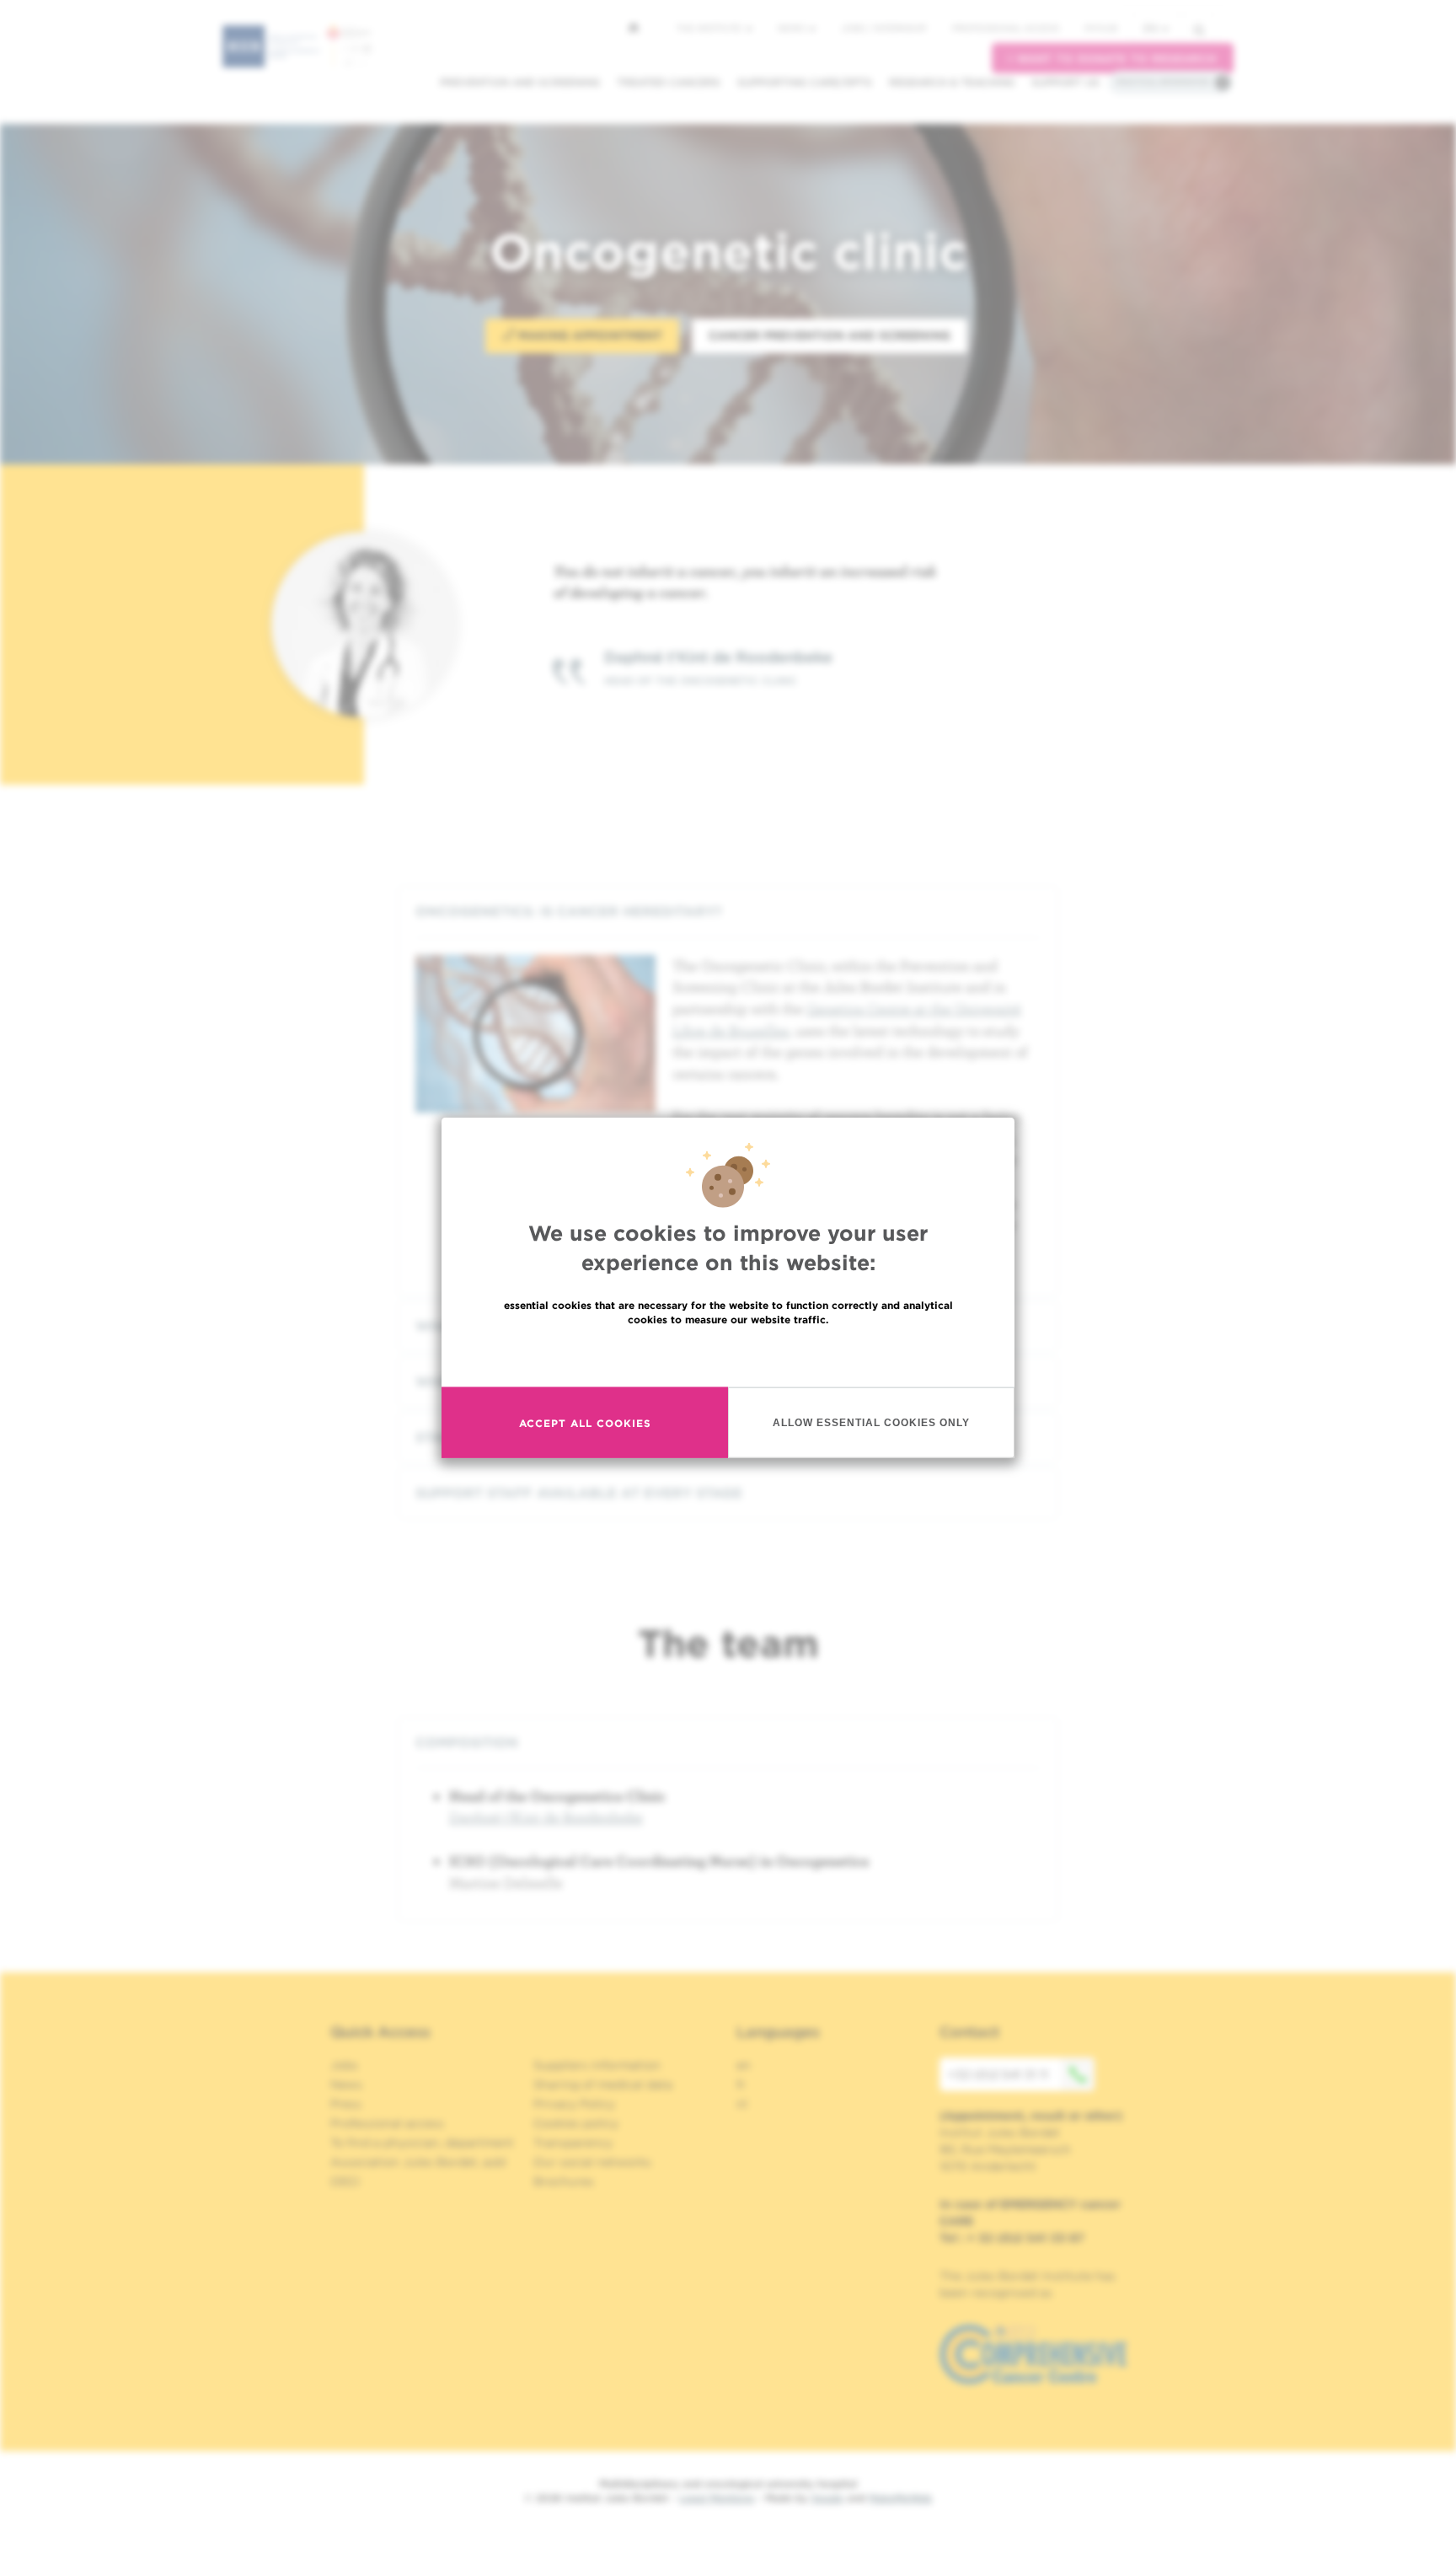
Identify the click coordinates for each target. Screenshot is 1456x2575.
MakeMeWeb (900, 2498)
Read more (728, 1355)
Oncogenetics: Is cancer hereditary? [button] (569, 912)
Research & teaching (952, 82)
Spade (827, 2498)
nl (742, 2104)
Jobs (344, 2065)
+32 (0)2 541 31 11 (998, 2074)
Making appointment (589, 335)
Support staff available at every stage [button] (579, 1493)
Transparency (573, 2143)
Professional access (1006, 28)
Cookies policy (576, 2123)
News (792, 28)
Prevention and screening (520, 82)
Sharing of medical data (603, 2084)
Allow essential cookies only (871, 1422)
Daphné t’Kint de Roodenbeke (546, 1817)
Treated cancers (669, 82)
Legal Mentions (717, 2498)
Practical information (1163, 82)
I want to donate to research (1113, 59)
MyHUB (1101, 28)
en (1151, 28)
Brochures (564, 2181)
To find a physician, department (422, 2143)
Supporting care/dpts (805, 82)
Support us (1065, 82)
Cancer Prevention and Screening (830, 335)
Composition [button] (467, 1743)
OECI (345, 2181)
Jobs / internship (884, 28)
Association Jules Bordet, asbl (418, 2162)
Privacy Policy (574, 2104)
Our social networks (592, 2162)
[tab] (728, 912)
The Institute (710, 28)
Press (346, 2104)
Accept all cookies (585, 1422)
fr (741, 2084)
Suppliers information (597, 2065)
